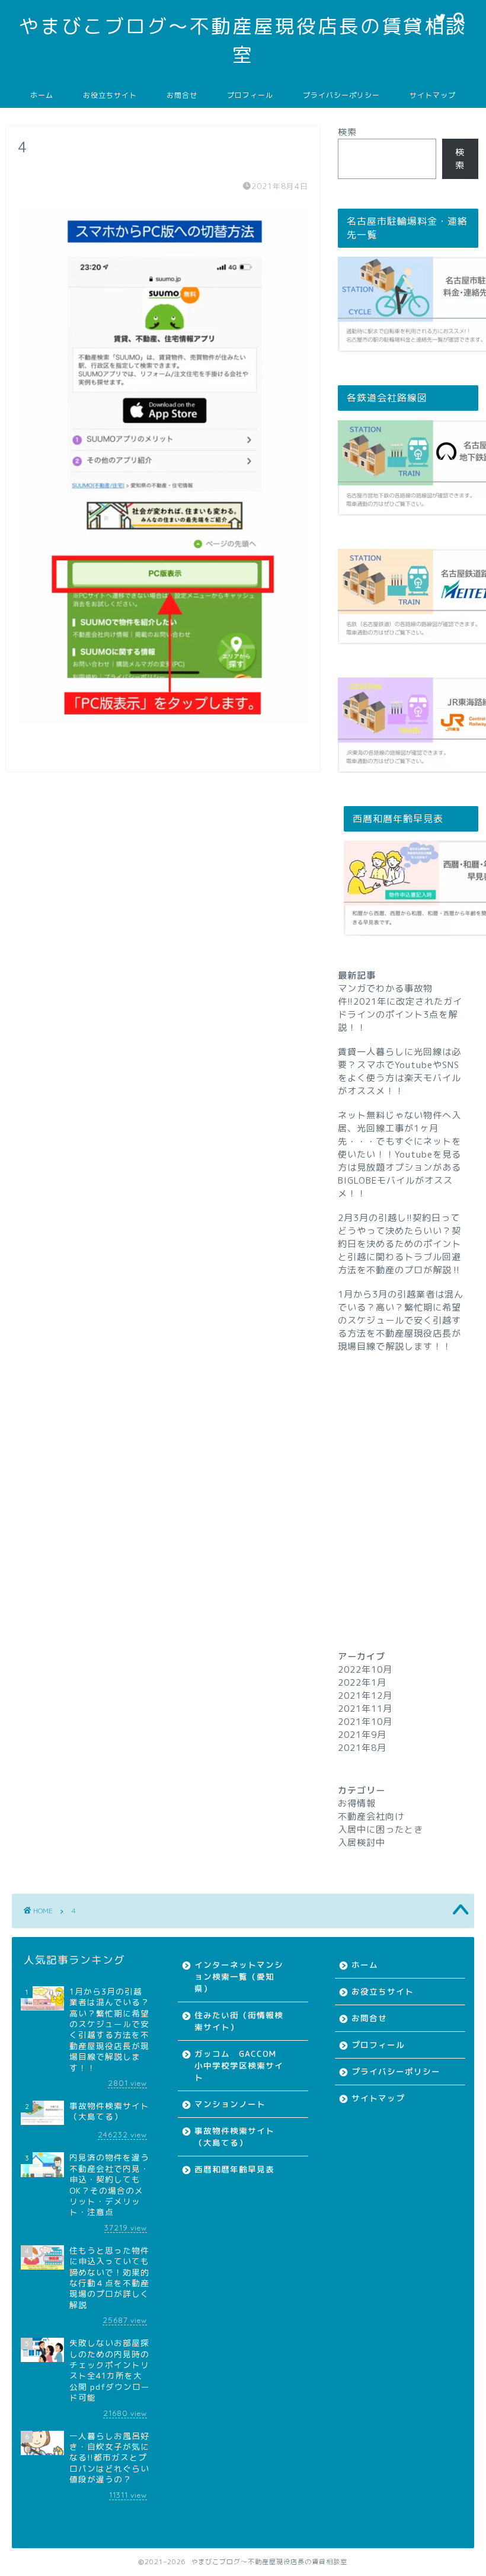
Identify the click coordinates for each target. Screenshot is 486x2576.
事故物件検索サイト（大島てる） (234, 2136)
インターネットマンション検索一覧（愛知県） (239, 1976)
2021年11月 (365, 1709)
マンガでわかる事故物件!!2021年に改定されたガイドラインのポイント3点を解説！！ (400, 1008)
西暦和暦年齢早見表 (234, 2169)
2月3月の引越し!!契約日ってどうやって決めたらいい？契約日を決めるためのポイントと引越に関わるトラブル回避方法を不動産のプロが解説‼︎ (399, 1244)
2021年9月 (362, 1735)
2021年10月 (365, 1722)
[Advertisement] (408, 1479)
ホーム (42, 95)
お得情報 (357, 1803)
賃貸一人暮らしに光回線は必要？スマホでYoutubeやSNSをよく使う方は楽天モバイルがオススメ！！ (399, 1071)
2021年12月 (365, 1696)
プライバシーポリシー (341, 95)
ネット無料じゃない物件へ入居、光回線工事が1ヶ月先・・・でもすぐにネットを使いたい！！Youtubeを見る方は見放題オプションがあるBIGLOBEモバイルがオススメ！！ (399, 1154)
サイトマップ (433, 95)
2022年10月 (365, 1669)
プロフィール (250, 95)
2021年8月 (362, 1748)
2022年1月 (362, 1682)
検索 (347, 132)
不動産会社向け (371, 1816)
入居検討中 (362, 1842)
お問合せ (182, 95)
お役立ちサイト (110, 95)
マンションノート (230, 2104)
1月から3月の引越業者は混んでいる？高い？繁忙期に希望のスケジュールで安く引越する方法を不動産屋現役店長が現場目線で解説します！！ (401, 1320)
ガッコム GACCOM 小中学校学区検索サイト (240, 2065)
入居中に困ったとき (381, 1829)
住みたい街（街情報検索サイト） (239, 2021)
